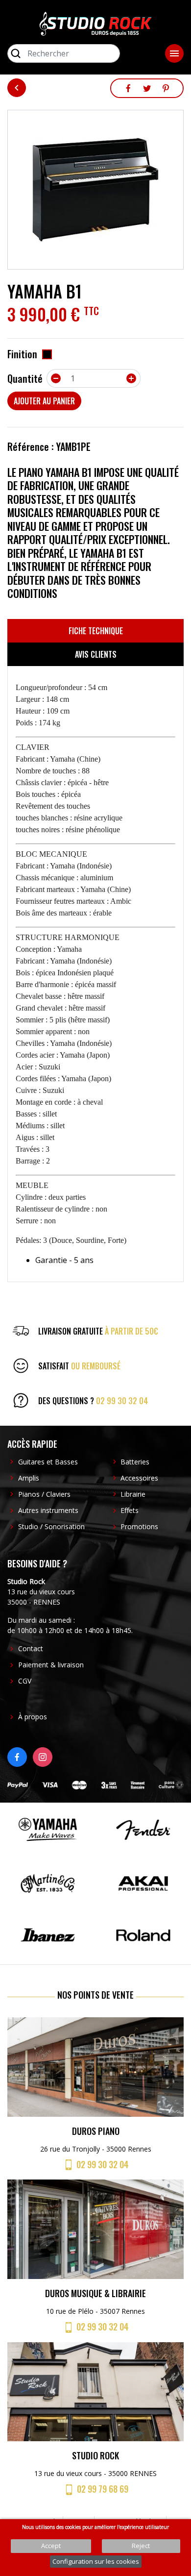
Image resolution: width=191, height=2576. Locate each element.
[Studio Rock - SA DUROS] (95, 23)
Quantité (25, 378)
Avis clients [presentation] (96, 654)
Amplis (29, 1478)
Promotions (139, 1526)
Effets (130, 1510)
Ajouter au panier (44, 401)
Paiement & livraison (51, 1665)
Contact (31, 1648)
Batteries (135, 1462)
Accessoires (139, 1478)
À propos (33, 1717)
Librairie (133, 1494)
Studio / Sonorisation (51, 1526)
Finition (22, 354)
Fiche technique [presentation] (96, 631)
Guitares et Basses (48, 1462)
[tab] (95, 631)
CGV (25, 1681)
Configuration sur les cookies (96, 2561)
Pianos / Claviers (44, 1494)
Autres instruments (48, 1510)
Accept (51, 2546)
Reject (141, 2546)
